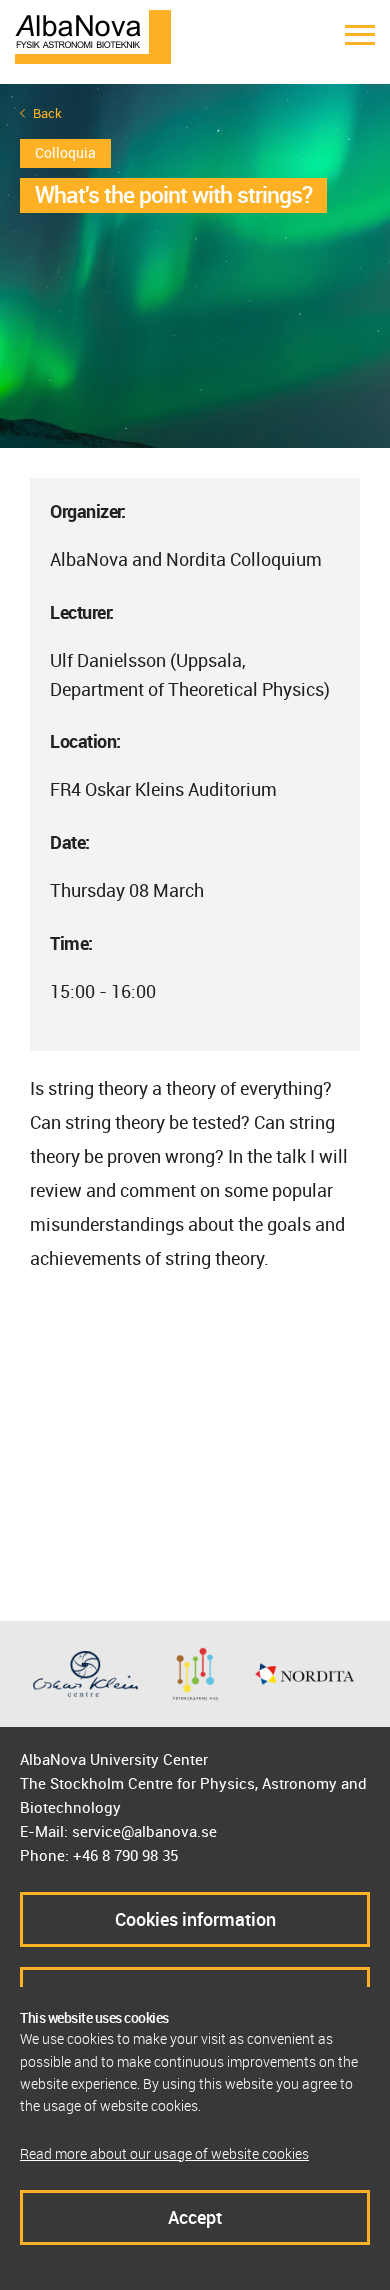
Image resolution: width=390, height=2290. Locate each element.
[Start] (93, 35)
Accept (195, 2217)
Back (47, 113)
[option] (195, 266)
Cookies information (195, 1919)
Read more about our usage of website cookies (164, 2153)
